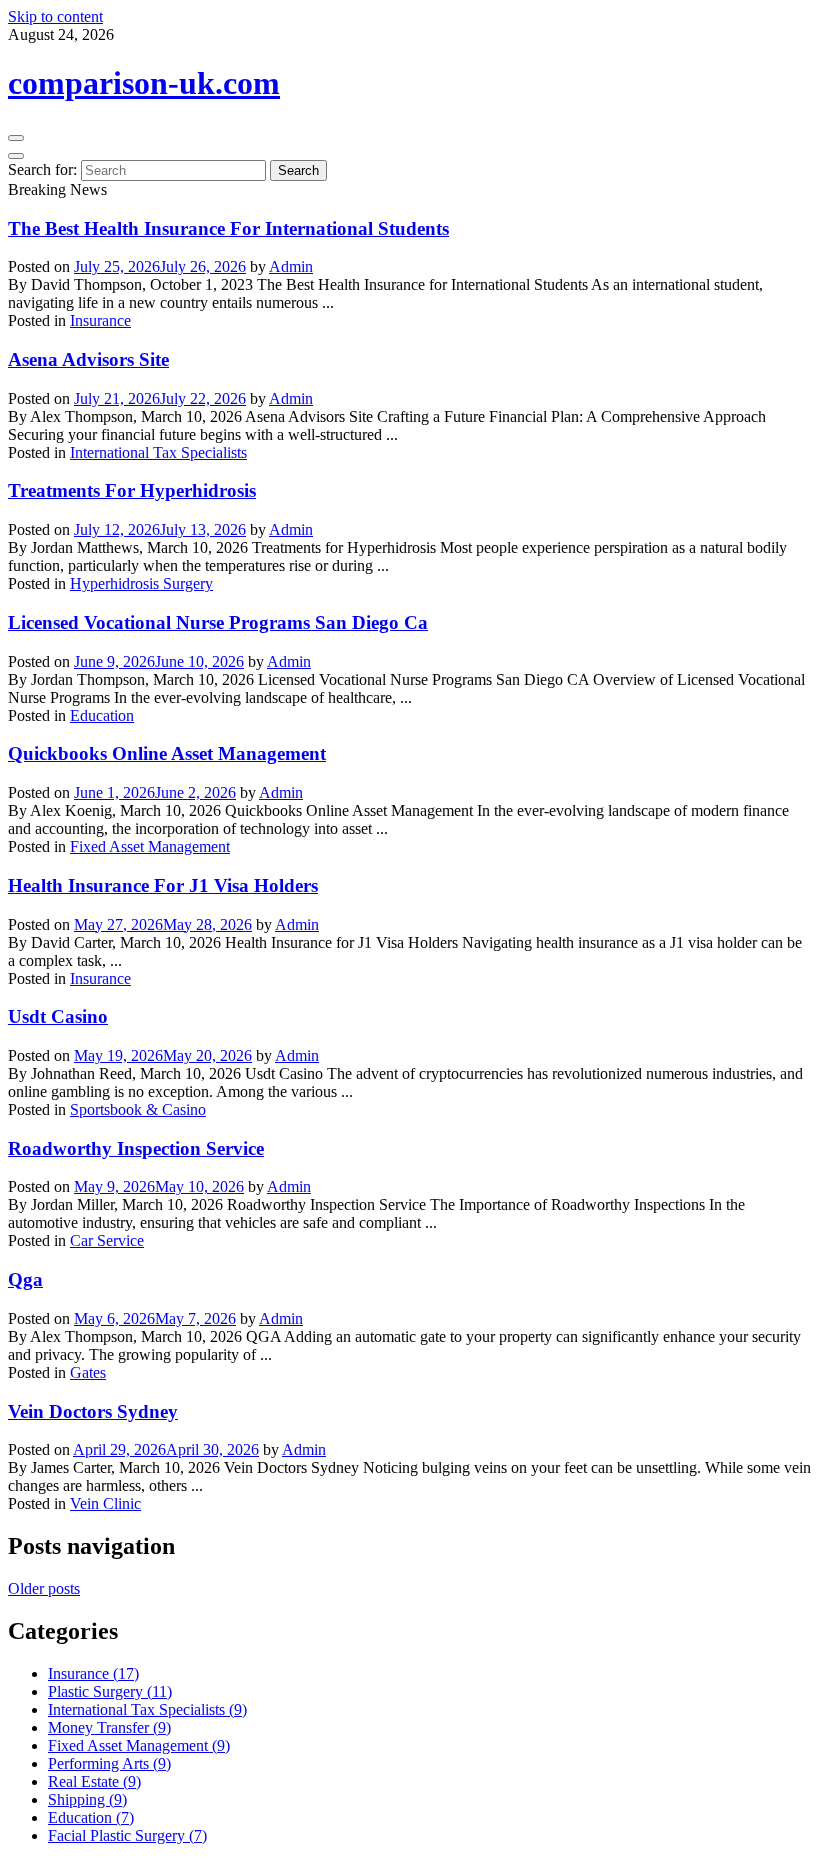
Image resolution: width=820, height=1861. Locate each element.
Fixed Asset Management (150, 846)
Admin (291, 266)
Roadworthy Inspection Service (136, 1148)
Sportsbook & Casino (138, 1109)
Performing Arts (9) (109, 1763)
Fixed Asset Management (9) (139, 1745)
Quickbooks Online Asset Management (167, 753)
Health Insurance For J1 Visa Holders (163, 885)
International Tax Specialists (158, 452)
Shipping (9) (87, 1799)
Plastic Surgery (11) (110, 1691)
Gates (88, 1372)
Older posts (44, 1588)
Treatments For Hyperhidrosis (132, 490)
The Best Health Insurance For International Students (228, 228)
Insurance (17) (93, 1673)
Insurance (100, 320)
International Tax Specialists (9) (147, 1709)
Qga (25, 1279)
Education (102, 715)
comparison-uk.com (144, 83)
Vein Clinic (105, 1503)
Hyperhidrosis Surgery (141, 583)
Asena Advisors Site (88, 359)
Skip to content (55, 16)
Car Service (107, 1240)
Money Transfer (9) (109, 1727)
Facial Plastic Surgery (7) (127, 1835)
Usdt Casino (58, 1016)
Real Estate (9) (94, 1781)
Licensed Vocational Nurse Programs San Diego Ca (218, 622)
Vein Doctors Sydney (93, 1411)
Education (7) (91, 1817)
